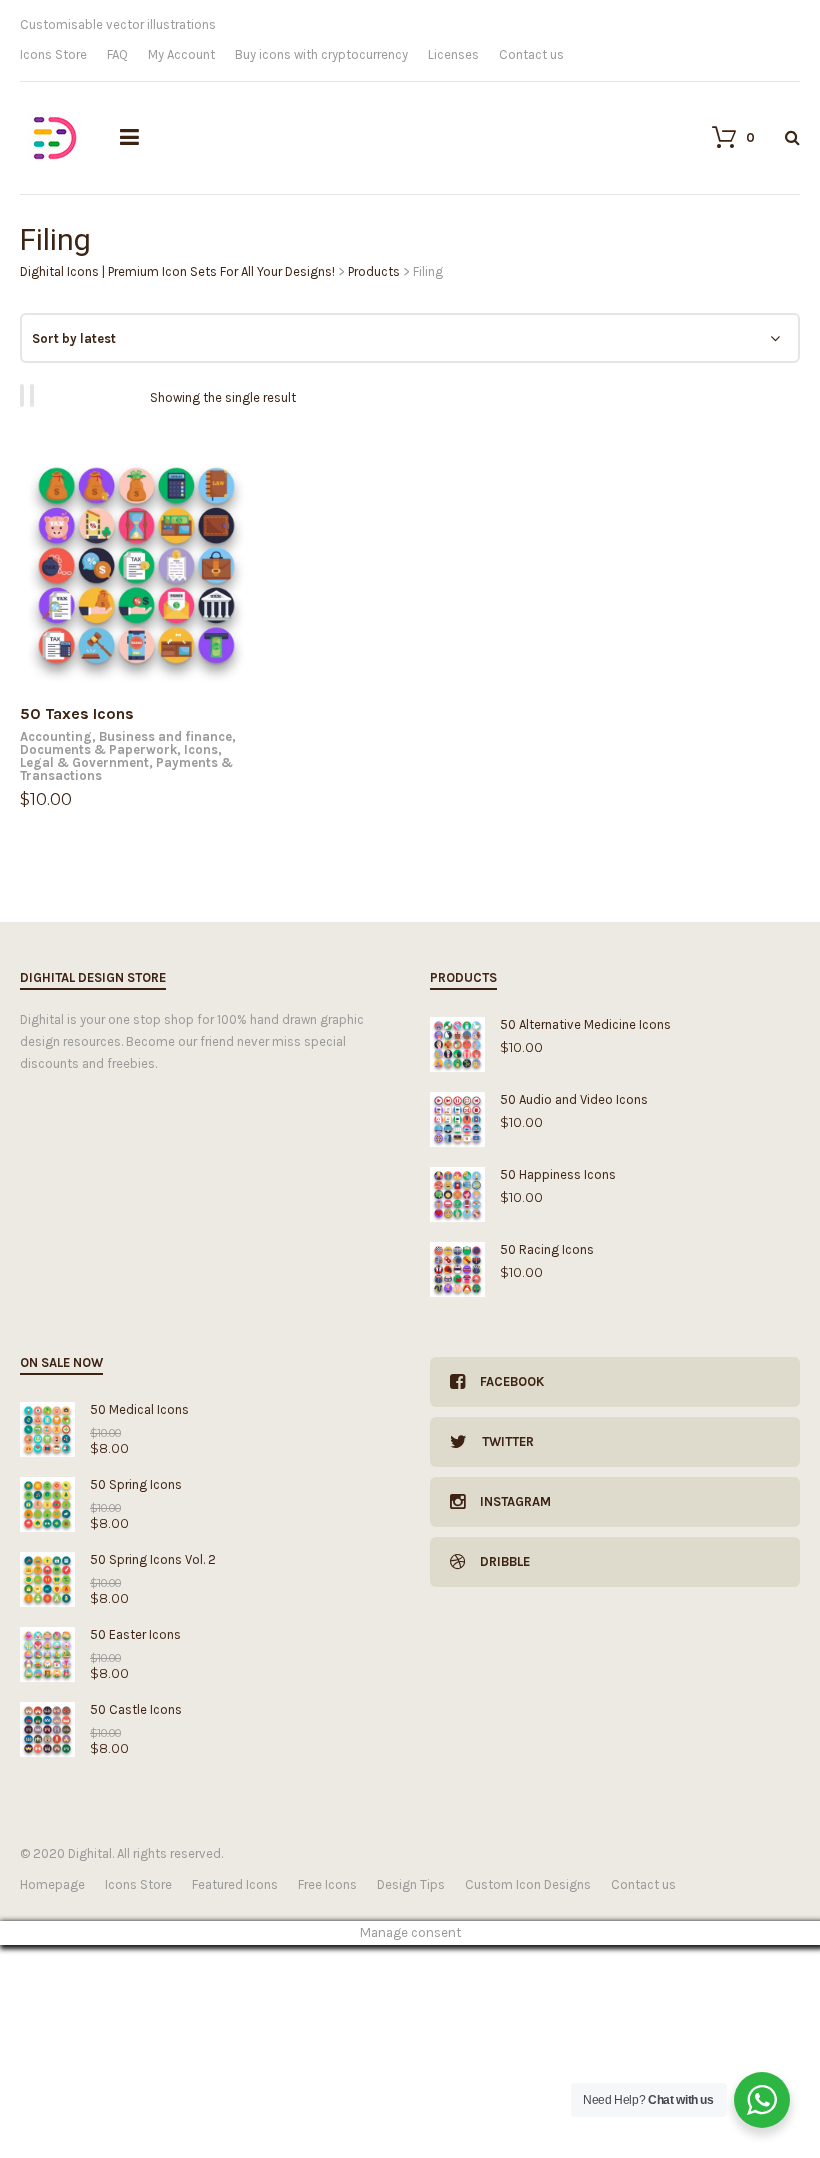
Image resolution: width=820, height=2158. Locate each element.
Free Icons (327, 1884)
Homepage (52, 1884)
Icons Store (53, 54)
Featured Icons (235, 1884)
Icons (201, 749)
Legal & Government (84, 762)
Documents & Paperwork (98, 749)
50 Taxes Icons (77, 713)
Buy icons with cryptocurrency (321, 54)
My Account (181, 54)
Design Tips (411, 1884)
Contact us (531, 54)
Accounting (56, 736)
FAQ (117, 54)
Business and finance (165, 736)
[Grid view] (25, 395)
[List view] (35, 395)
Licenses (453, 54)
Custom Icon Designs (528, 1884)
